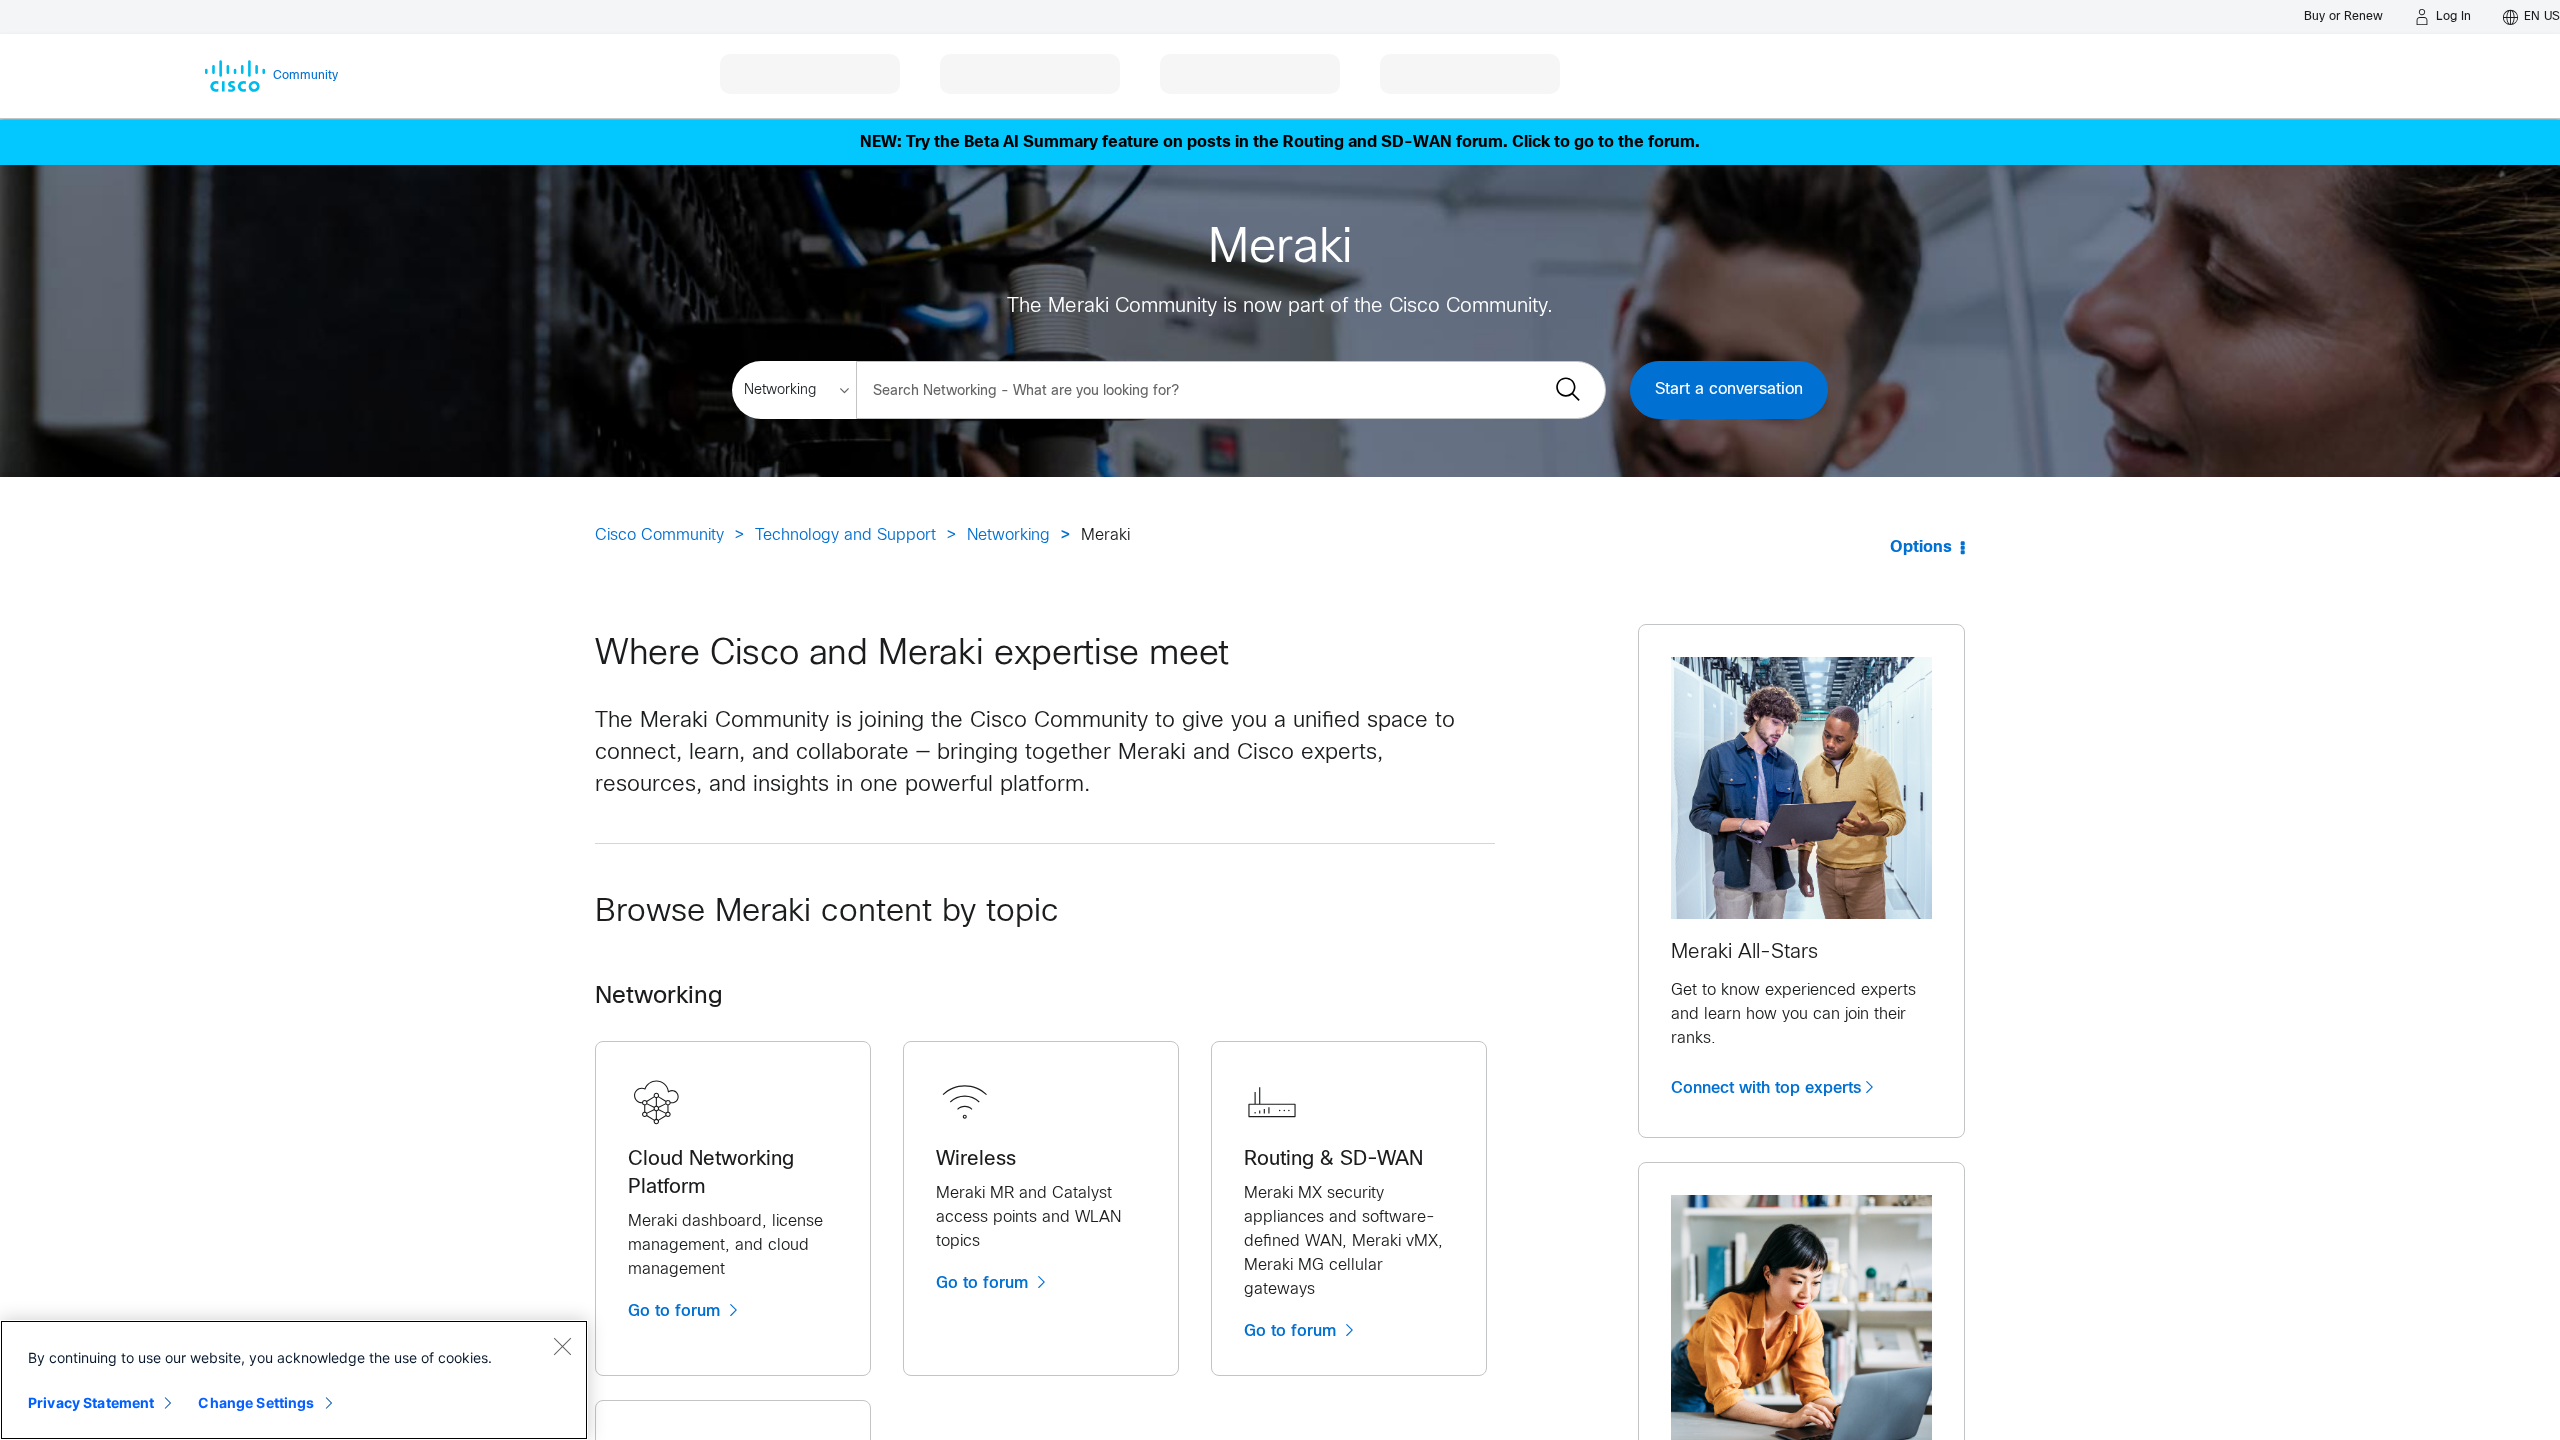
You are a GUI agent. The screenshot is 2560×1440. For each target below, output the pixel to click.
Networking (1008, 535)
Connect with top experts (1766, 1088)
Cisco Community (659, 535)
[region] (294, 1380)
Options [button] (1921, 547)
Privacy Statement (91, 1402)
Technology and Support (845, 535)
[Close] (562, 1346)
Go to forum (676, 1311)
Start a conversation (1729, 389)
